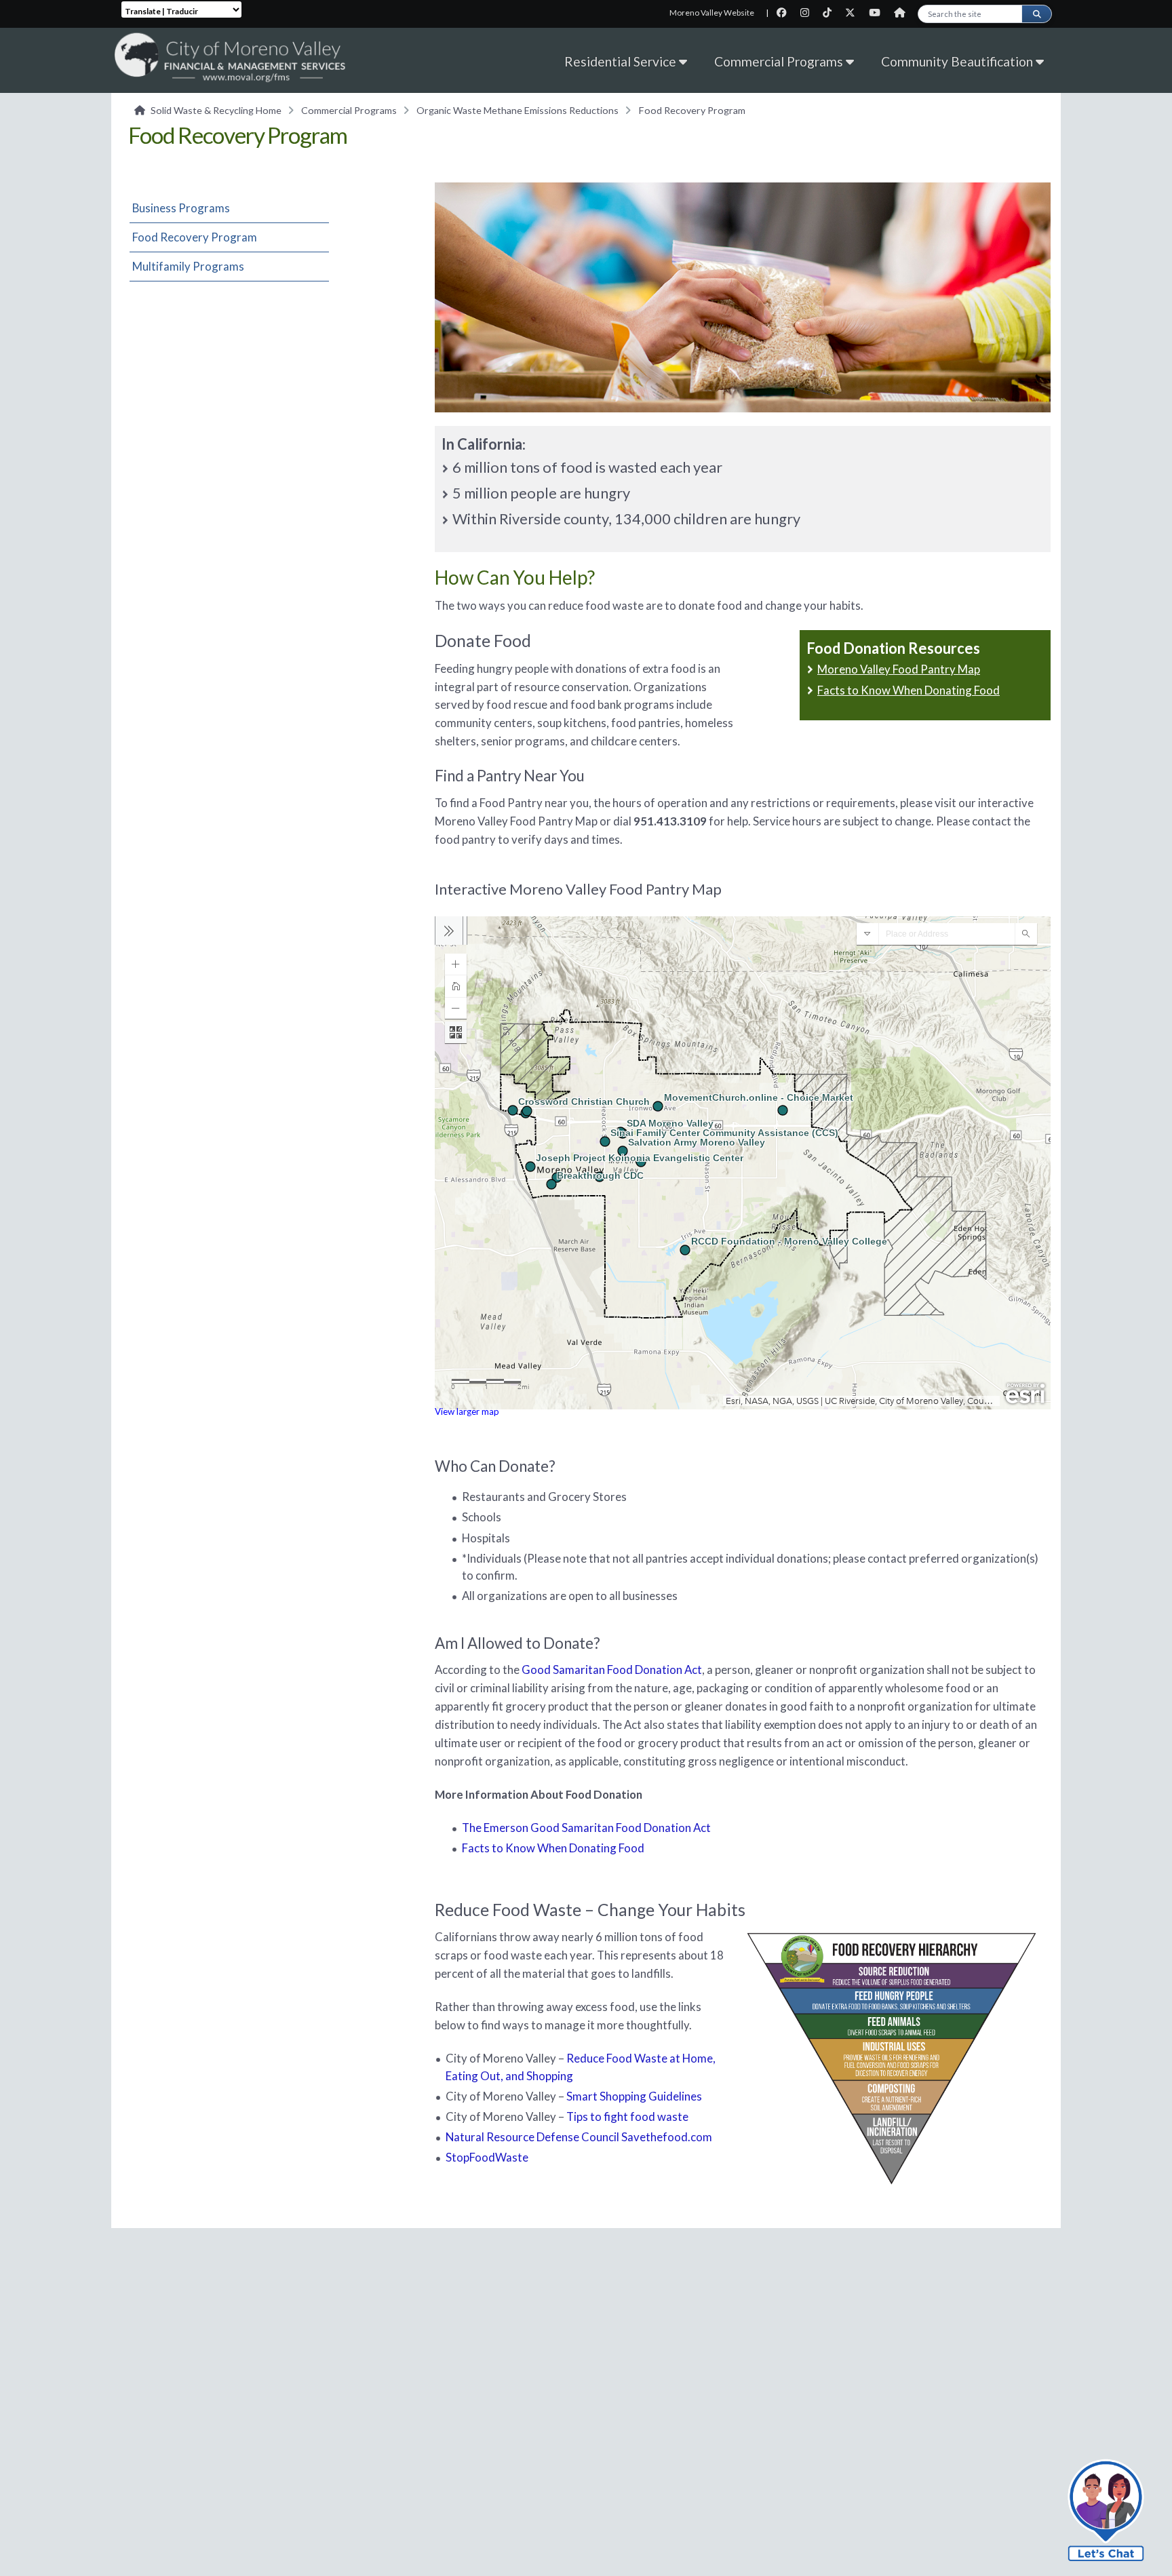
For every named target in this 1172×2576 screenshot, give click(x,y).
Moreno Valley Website (712, 13)
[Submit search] (1036, 14)
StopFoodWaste (487, 2157)
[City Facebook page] (786, 13)
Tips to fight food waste (627, 2116)
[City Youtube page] (879, 13)
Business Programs (181, 208)
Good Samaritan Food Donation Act (612, 1670)
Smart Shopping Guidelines (634, 2096)
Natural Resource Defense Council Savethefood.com (579, 2137)
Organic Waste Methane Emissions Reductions (517, 110)
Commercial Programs (780, 61)
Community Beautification (958, 61)
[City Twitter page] (854, 13)
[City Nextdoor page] (903, 13)
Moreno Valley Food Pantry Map (899, 669)
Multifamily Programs (188, 266)
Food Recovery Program (195, 237)
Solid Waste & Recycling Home (216, 110)
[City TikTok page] (831, 13)
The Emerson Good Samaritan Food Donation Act (586, 1828)
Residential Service (622, 61)
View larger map (467, 1411)
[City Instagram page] (809, 13)
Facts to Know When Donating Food (909, 690)
